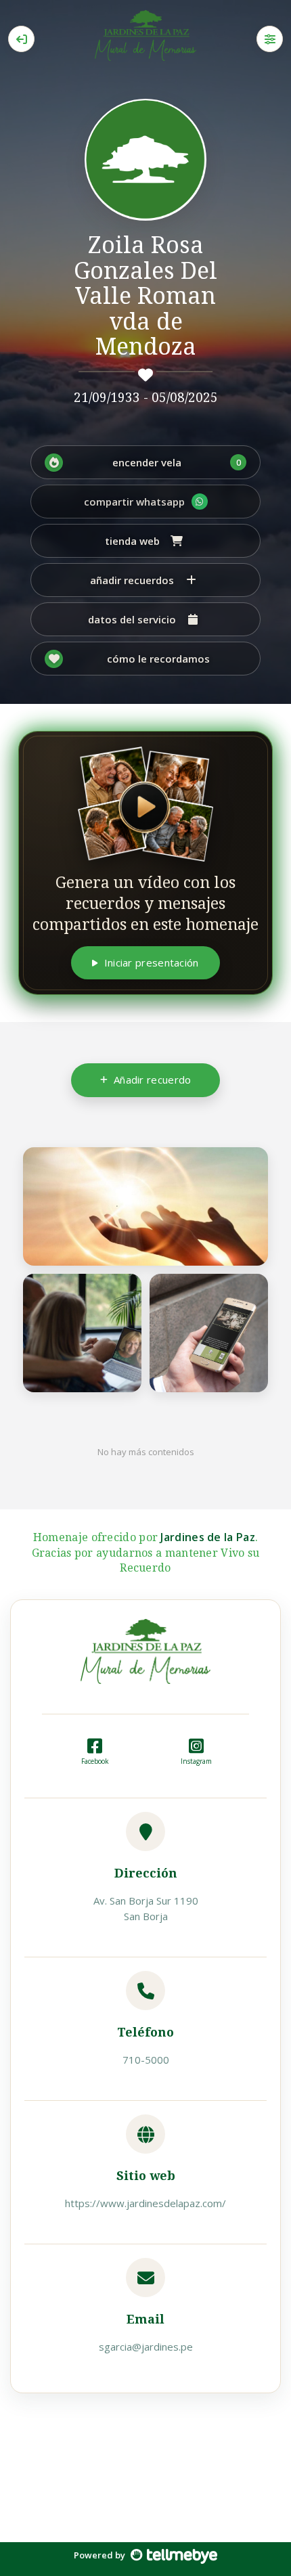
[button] (145, 462)
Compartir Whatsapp (134, 502)
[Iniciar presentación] (145, 804)
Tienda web (132, 541)
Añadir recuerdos (132, 580)
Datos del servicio (132, 619)
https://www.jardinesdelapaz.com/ (145, 2203)
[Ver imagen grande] (250, 1165)
